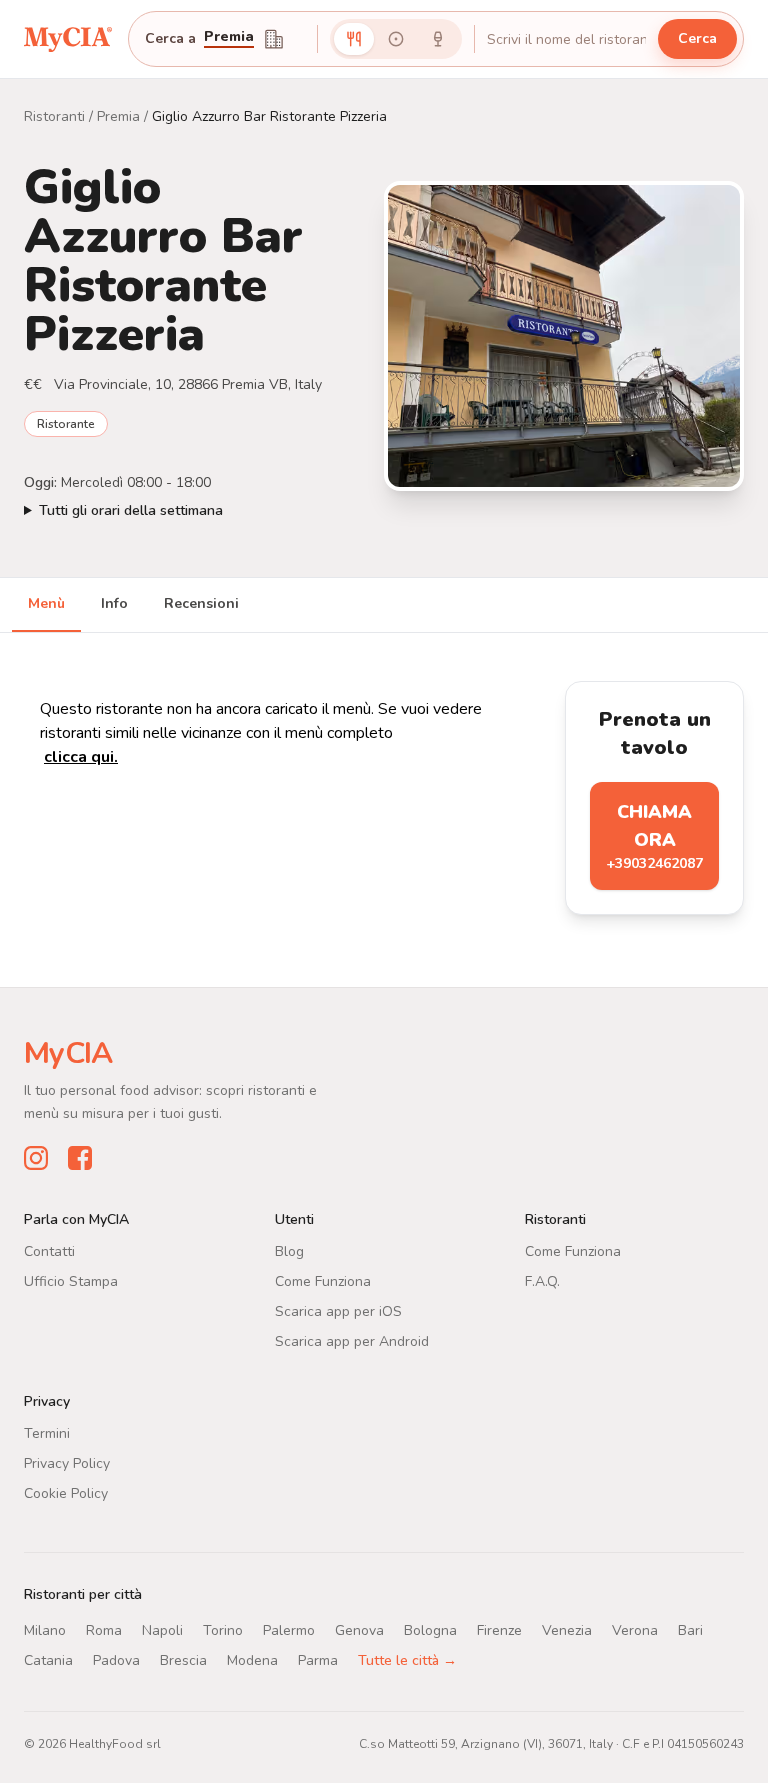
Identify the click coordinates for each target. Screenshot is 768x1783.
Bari (690, 1629)
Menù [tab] (46, 603)
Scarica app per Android (352, 1340)
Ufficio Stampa (71, 1280)
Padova (116, 1659)
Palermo (289, 1629)
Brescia (183, 1659)
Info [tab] (114, 603)
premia (229, 38)
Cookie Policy (66, 1492)
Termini (47, 1432)
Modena (252, 1659)
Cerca (697, 38)
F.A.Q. (542, 1280)
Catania (48, 1659)
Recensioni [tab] (201, 603)
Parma (318, 1659)
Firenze (499, 1629)
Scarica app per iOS (338, 1310)
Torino (223, 1629)
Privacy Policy (67, 1462)
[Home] (68, 38)
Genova (359, 1629)
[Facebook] (80, 1157)
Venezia (567, 1629)
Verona (635, 1629)
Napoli (162, 1629)
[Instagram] (36, 1157)
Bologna (430, 1629)
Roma (104, 1629)
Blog (289, 1250)
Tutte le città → (407, 1659)
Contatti (49, 1250)
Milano (45, 1629)
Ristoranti (54, 116)
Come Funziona (323, 1280)
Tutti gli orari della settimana (131, 510)
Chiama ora (654, 836)
